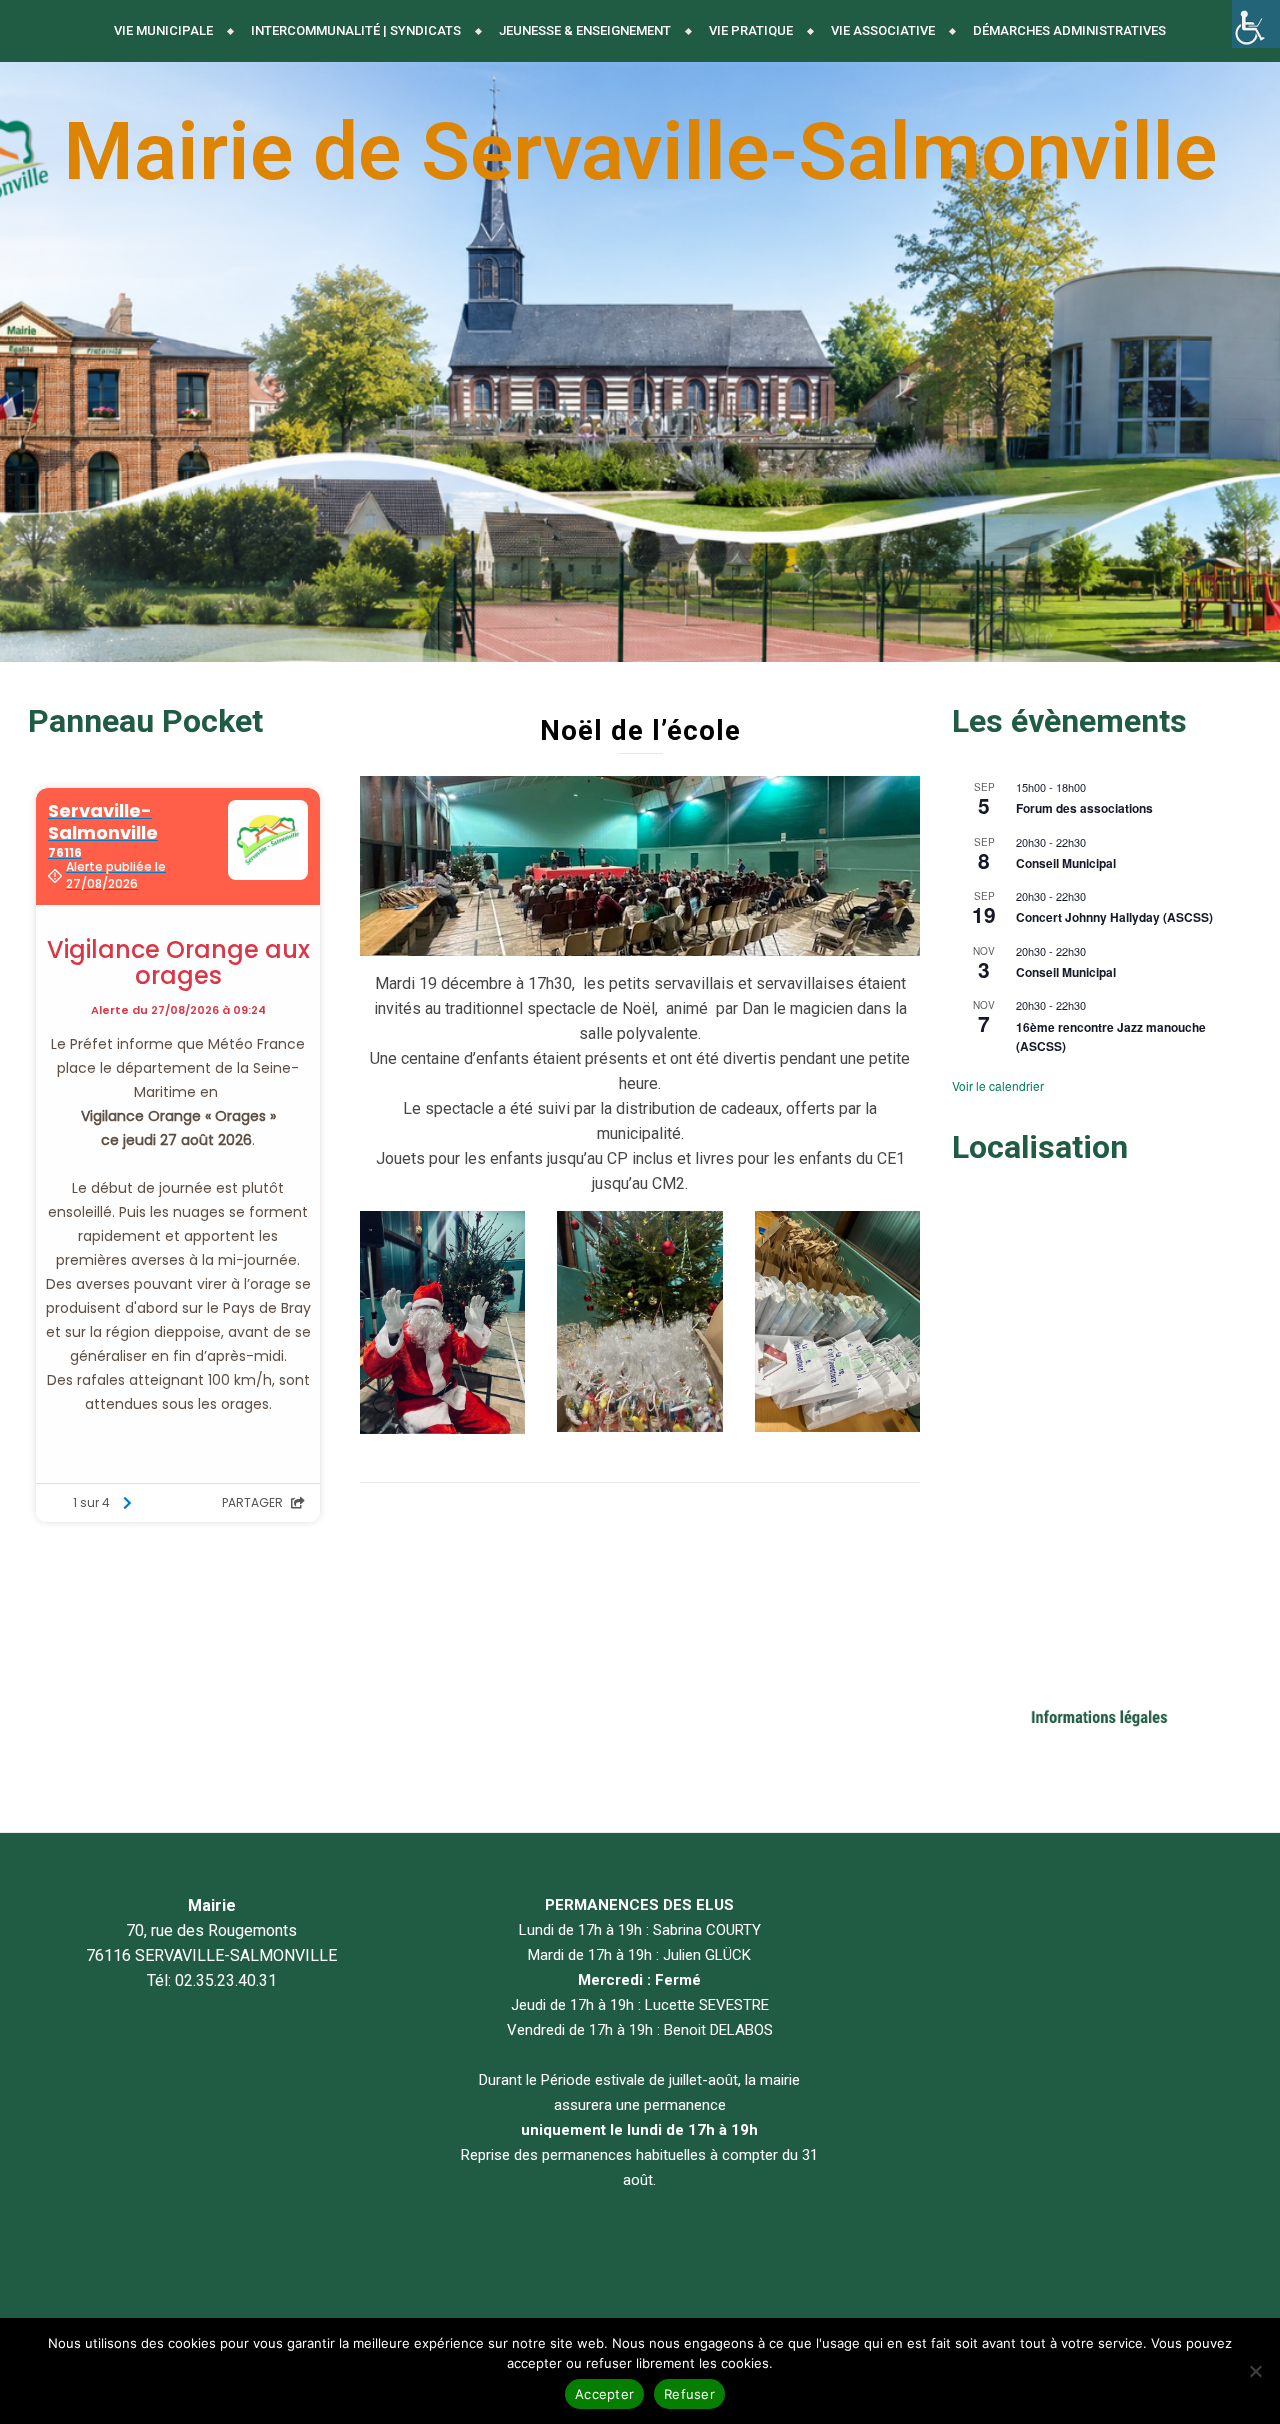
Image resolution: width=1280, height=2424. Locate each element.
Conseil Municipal (1066, 863)
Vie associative (883, 30)
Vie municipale (163, 30)
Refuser (689, 2394)
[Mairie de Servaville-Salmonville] (640, 362)
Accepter (604, 2394)
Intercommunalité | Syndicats (356, 30)
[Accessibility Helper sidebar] (1256, 24)
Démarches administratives (1069, 30)
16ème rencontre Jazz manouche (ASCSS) (1111, 1036)
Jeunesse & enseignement (585, 30)
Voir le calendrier (998, 1085)
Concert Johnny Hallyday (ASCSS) (1114, 917)
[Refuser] (1255, 2371)
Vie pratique (751, 30)
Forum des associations (1084, 808)
